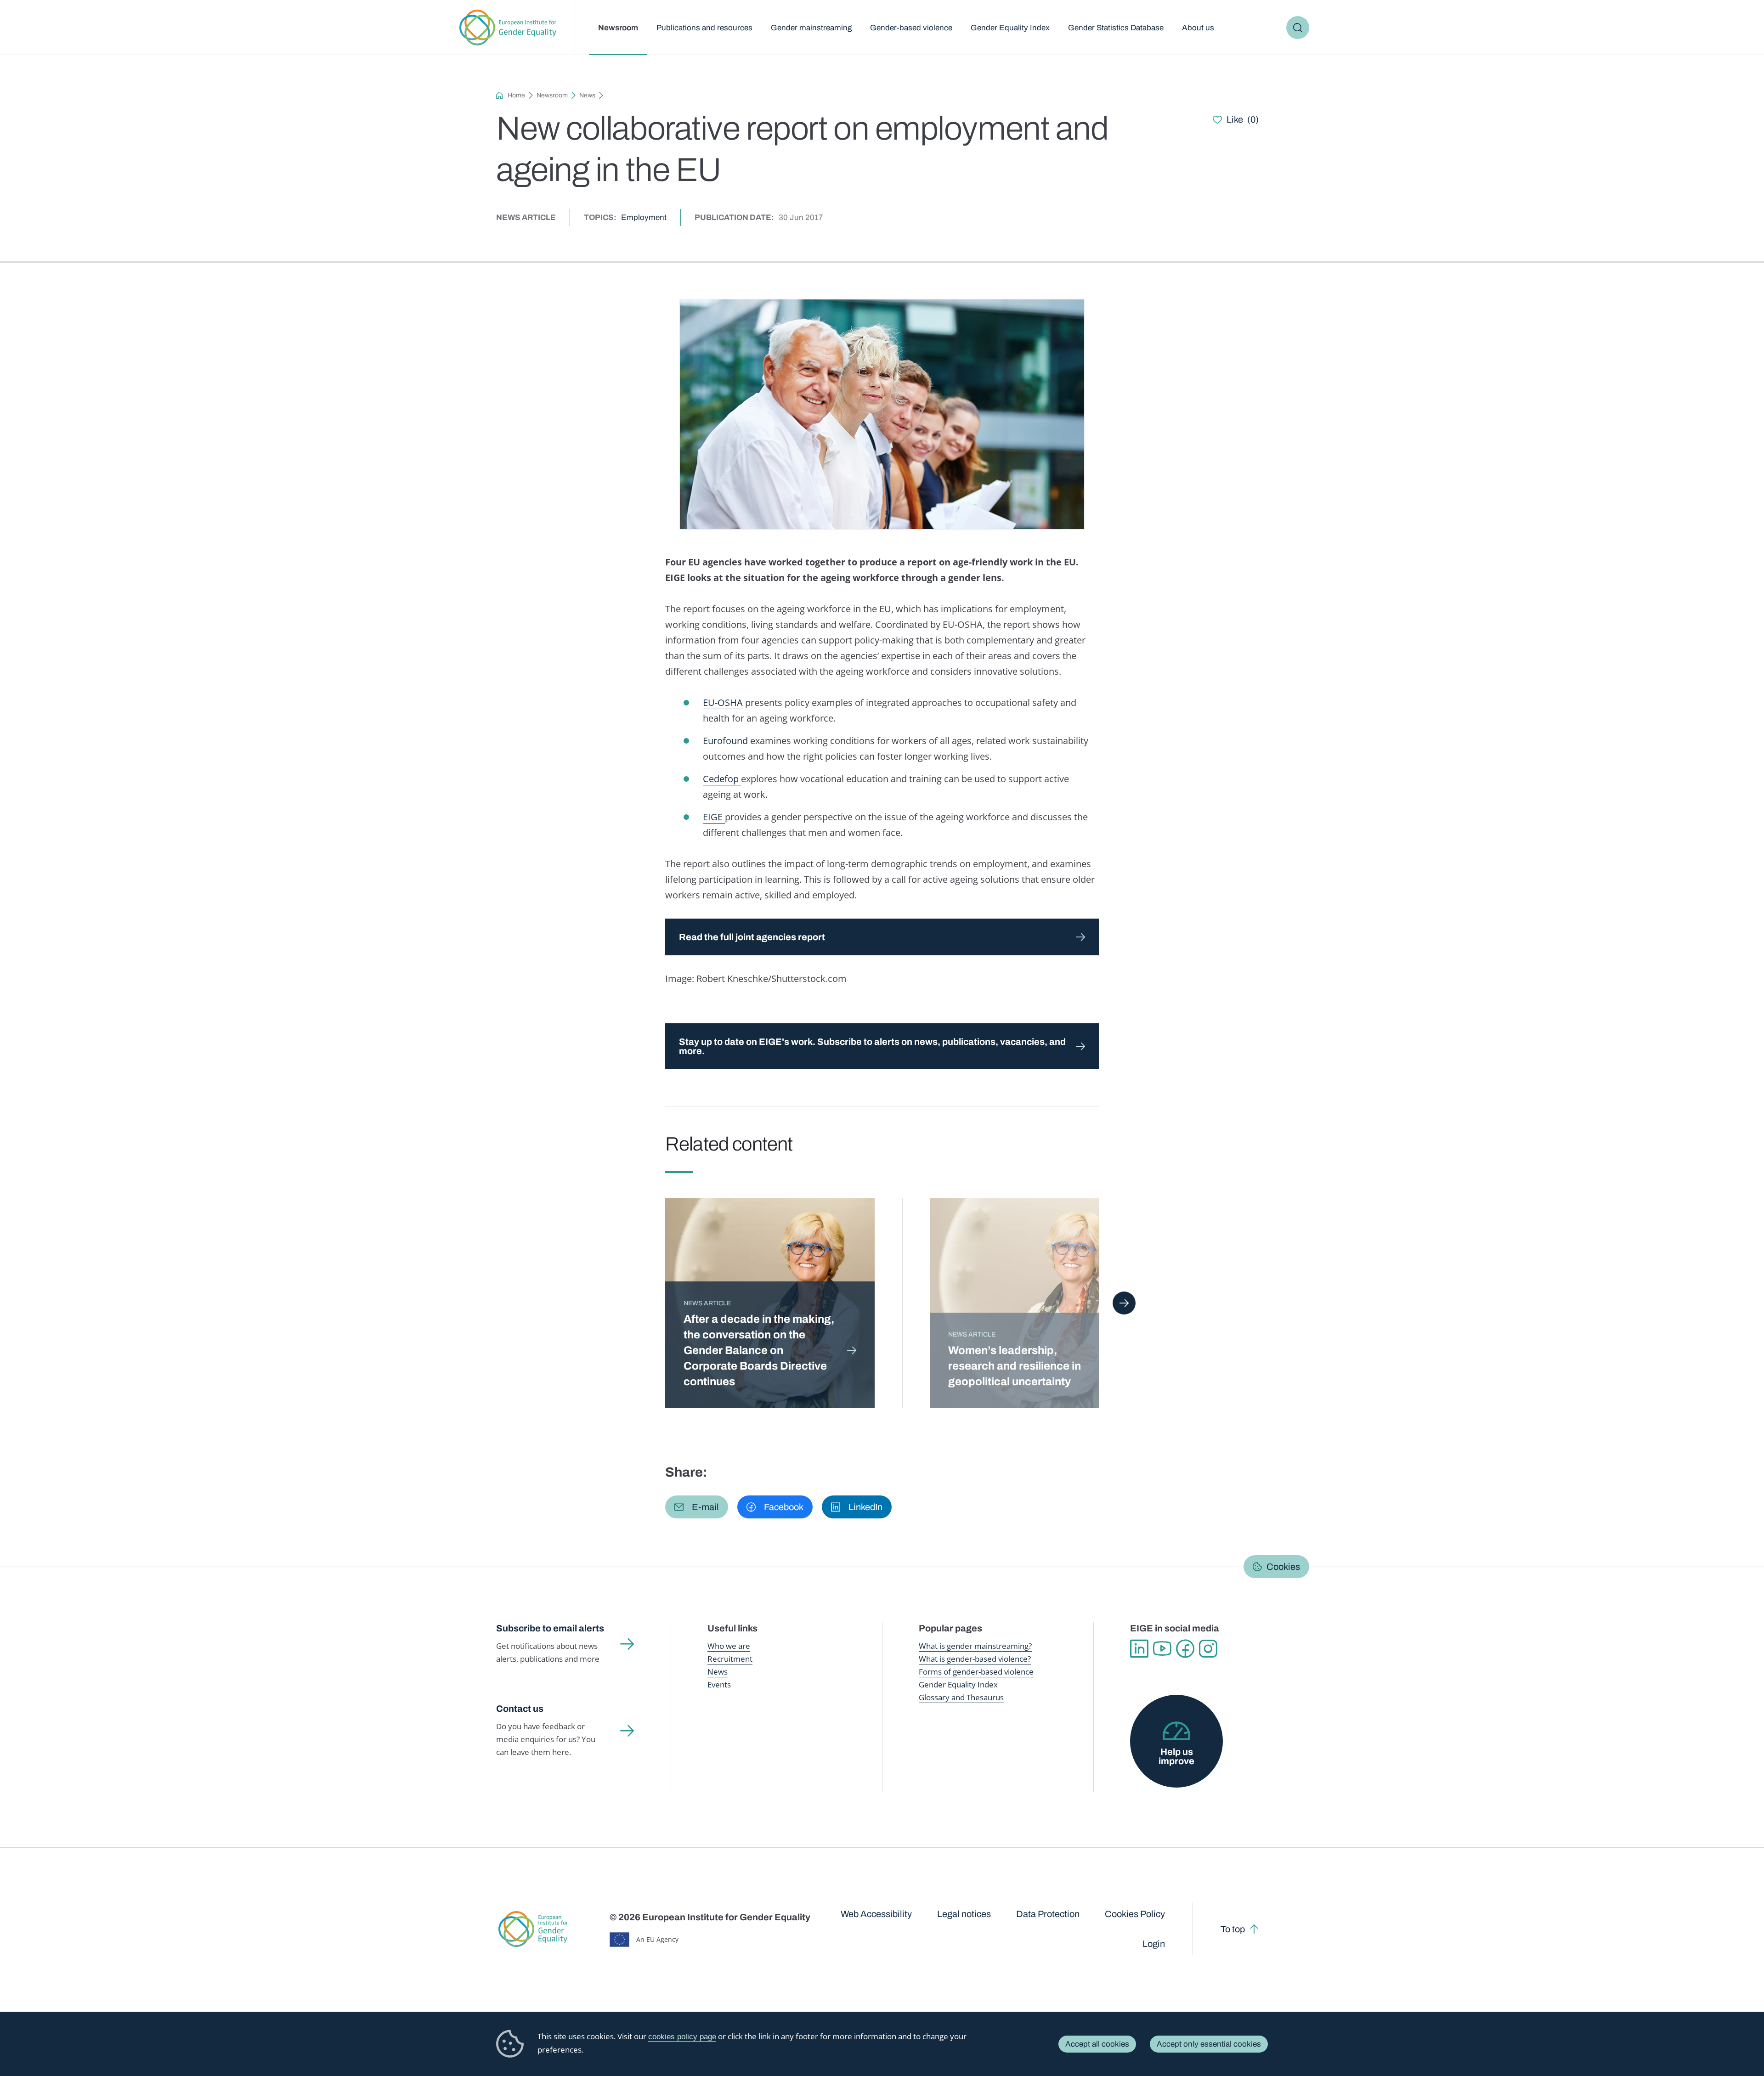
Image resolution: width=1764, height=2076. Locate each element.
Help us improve (1176, 1756)
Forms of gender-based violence (976, 1672)
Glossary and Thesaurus (961, 1697)
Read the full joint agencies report (752, 937)
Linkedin (1139, 1649)
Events (719, 1684)
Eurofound (727, 741)
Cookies (1283, 1567)
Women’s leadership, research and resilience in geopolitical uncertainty (1015, 1366)
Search (1298, 28)
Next (1124, 1303)
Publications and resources (704, 28)
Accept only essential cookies (1209, 2044)
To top (1233, 1929)
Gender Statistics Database (1116, 28)
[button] (697, 1507)
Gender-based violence (911, 28)
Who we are (729, 1646)
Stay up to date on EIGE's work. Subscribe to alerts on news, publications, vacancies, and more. (872, 1046)
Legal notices (964, 1914)
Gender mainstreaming (811, 28)
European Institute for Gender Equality (508, 28)
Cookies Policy (1135, 1914)
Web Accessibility (876, 1914)
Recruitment (730, 1659)
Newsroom (618, 28)
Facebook (1185, 1649)
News (587, 95)
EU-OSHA (723, 702)
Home (516, 95)
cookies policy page (682, 2037)
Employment (644, 217)
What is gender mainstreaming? (975, 1646)
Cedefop (722, 779)
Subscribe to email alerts (550, 1628)
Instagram (1208, 1649)
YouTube (1162, 1649)
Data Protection (1048, 1914)
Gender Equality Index (1010, 28)
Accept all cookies (1097, 2044)
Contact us (520, 1709)
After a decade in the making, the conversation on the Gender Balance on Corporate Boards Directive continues (759, 1350)
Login (1154, 1944)
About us (1198, 28)
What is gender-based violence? (975, 1659)
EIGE (714, 817)
